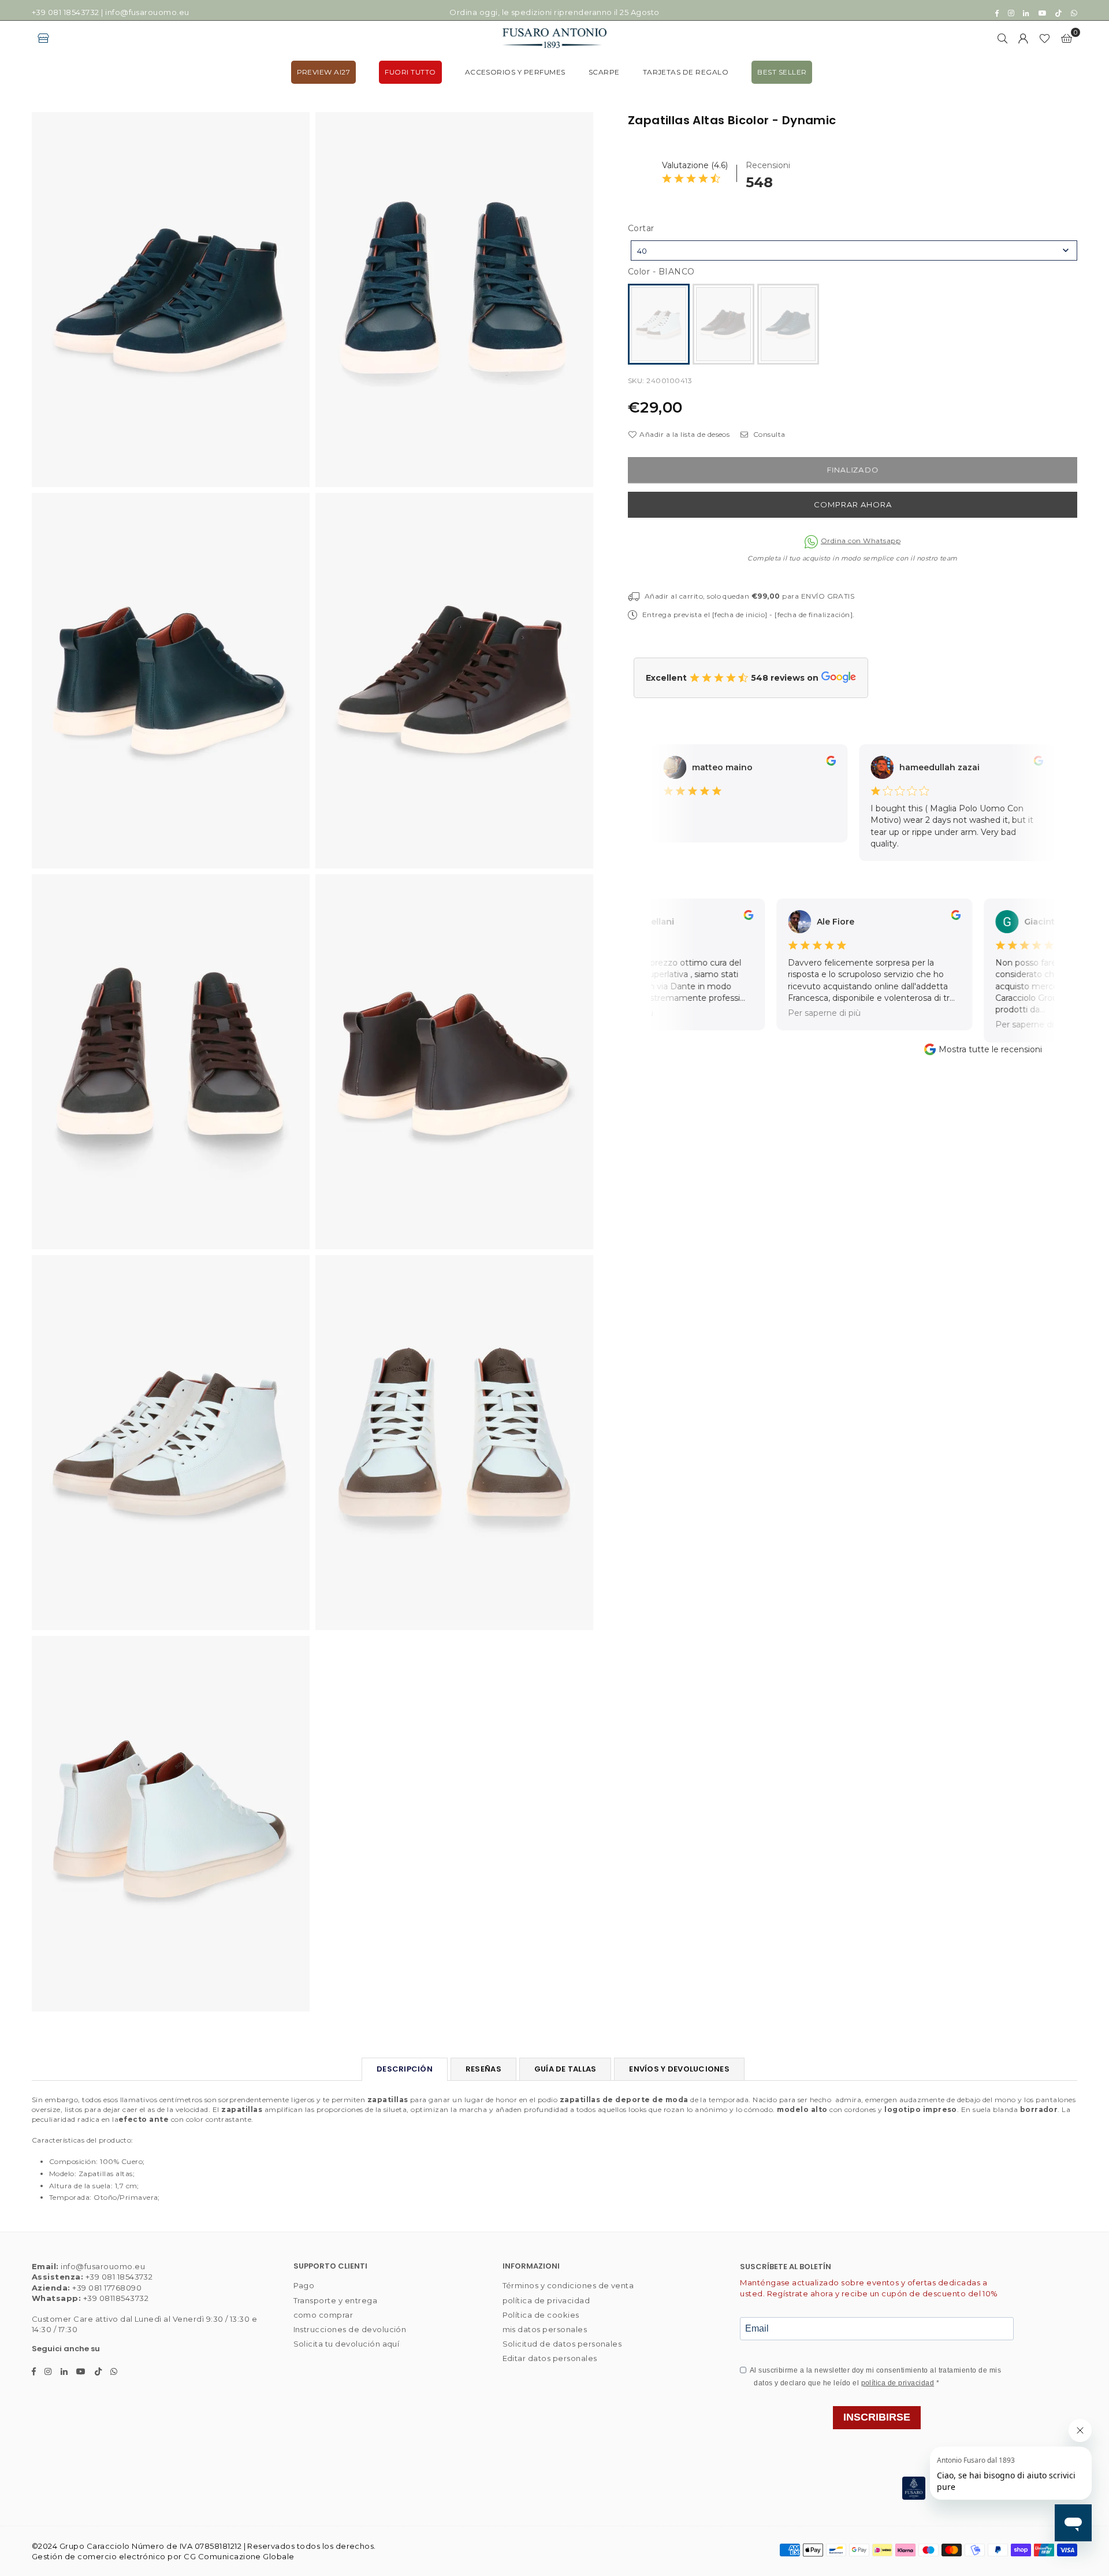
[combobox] (854, 250)
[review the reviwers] (809, 763)
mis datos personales (545, 2329)
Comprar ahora (853, 504)
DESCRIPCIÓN (405, 2069)
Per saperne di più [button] (794, 1013)
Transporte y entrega (336, 2300)
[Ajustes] (1024, 38)
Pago (304, 2285)
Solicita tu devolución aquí (347, 2344)
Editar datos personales (550, 2358)
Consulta (768, 434)
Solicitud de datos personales (562, 2344)
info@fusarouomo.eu (147, 12)
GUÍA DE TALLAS (565, 2069)
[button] (1067, 38)
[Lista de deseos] (1045, 38)
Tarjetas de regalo (686, 72)
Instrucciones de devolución (350, 2329)
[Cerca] (1003, 38)
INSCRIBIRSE (877, 2417)
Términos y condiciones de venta (568, 2285)
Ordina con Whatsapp (861, 541)
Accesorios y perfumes (515, 72)
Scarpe (604, 72)
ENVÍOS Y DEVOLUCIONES (679, 2069)
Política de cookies (541, 2315)
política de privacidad (546, 2300)
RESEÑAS (483, 2069)
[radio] (659, 324)
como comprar (323, 2315)
